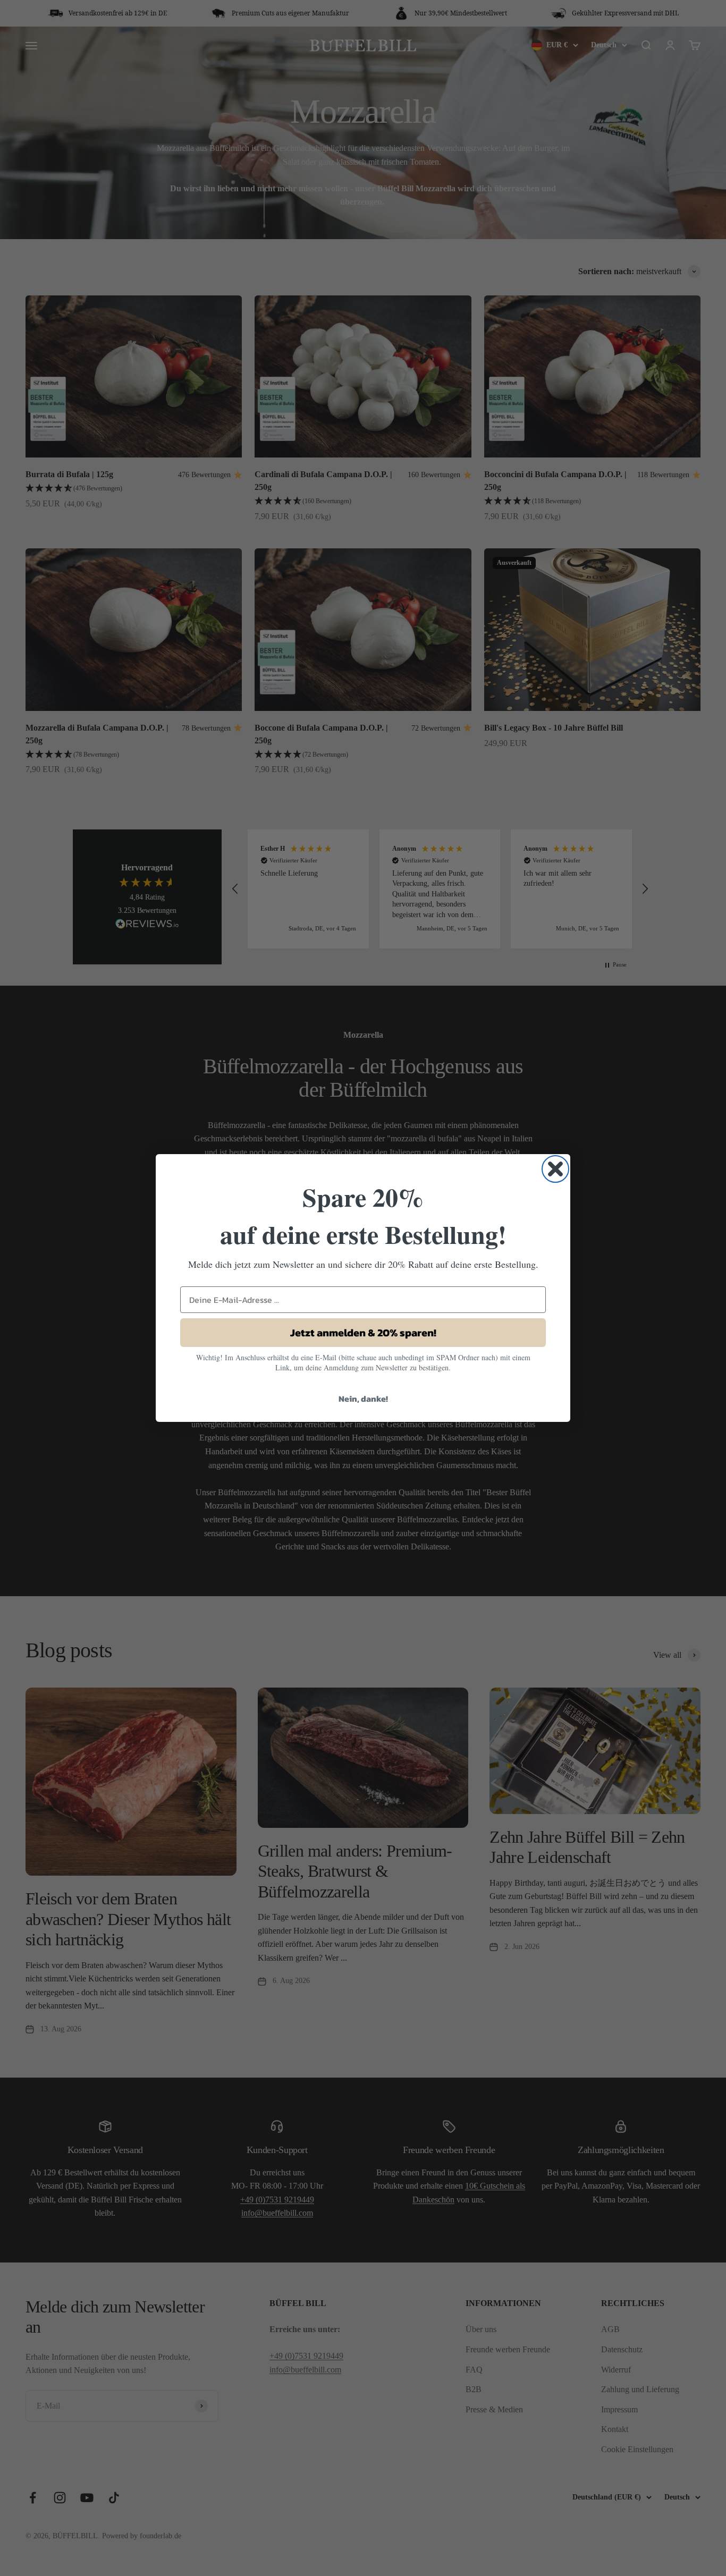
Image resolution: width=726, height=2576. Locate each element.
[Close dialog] (555, 1169)
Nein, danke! (363, 1399)
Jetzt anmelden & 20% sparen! (363, 1333)
